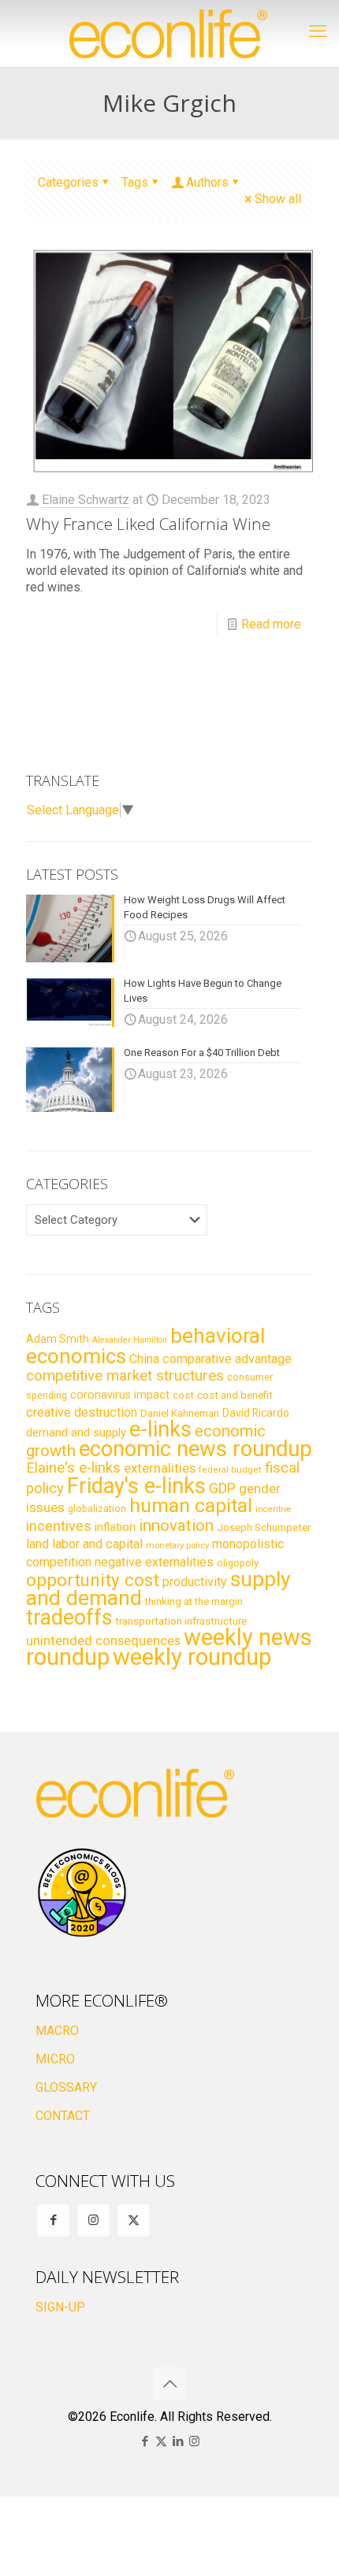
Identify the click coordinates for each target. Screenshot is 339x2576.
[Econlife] (169, 33)
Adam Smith (58, 1339)
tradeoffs (69, 1618)
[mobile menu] (318, 32)
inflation (115, 1527)
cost (183, 1395)
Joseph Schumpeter (264, 1527)
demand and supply (76, 1433)
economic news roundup (196, 1449)
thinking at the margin (194, 1601)
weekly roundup (192, 1657)
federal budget (230, 1470)
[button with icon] (53, 2220)
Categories (68, 182)
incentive (274, 1509)
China (144, 1359)
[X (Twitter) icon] (161, 2441)
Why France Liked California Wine (148, 524)
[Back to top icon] (169, 2384)
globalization (97, 1509)
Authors (207, 182)
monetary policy (177, 1545)
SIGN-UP (60, 2307)
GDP (222, 1488)
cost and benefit (235, 1395)
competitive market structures (125, 1375)
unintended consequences (103, 1640)
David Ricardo (256, 1413)
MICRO (55, 2059)
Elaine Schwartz (86, 500)
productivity (195, 1582)
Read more (271, 624)
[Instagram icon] (194, 2441)
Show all (278, 199)
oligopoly (238, 1563)
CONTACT (63, 2116)
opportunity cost (93, 1580)
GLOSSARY (66, 2087)
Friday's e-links (136, 1486)
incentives (59, 1526)
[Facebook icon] (145, 2441)
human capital (191, 1505)
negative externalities (154, 1562)
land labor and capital (84, 1544)
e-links (160, 1429)
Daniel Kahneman (180, 1413)
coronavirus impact (120, 1395)
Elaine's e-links (73, 1468)
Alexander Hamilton (130, 1340)
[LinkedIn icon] (178, 2441)
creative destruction (82, 1412)
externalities (160, 1468)
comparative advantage (227, 1359)
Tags (135, 182)
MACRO (57, 2031)
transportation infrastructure (181, 1621)
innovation (176, 1525)
